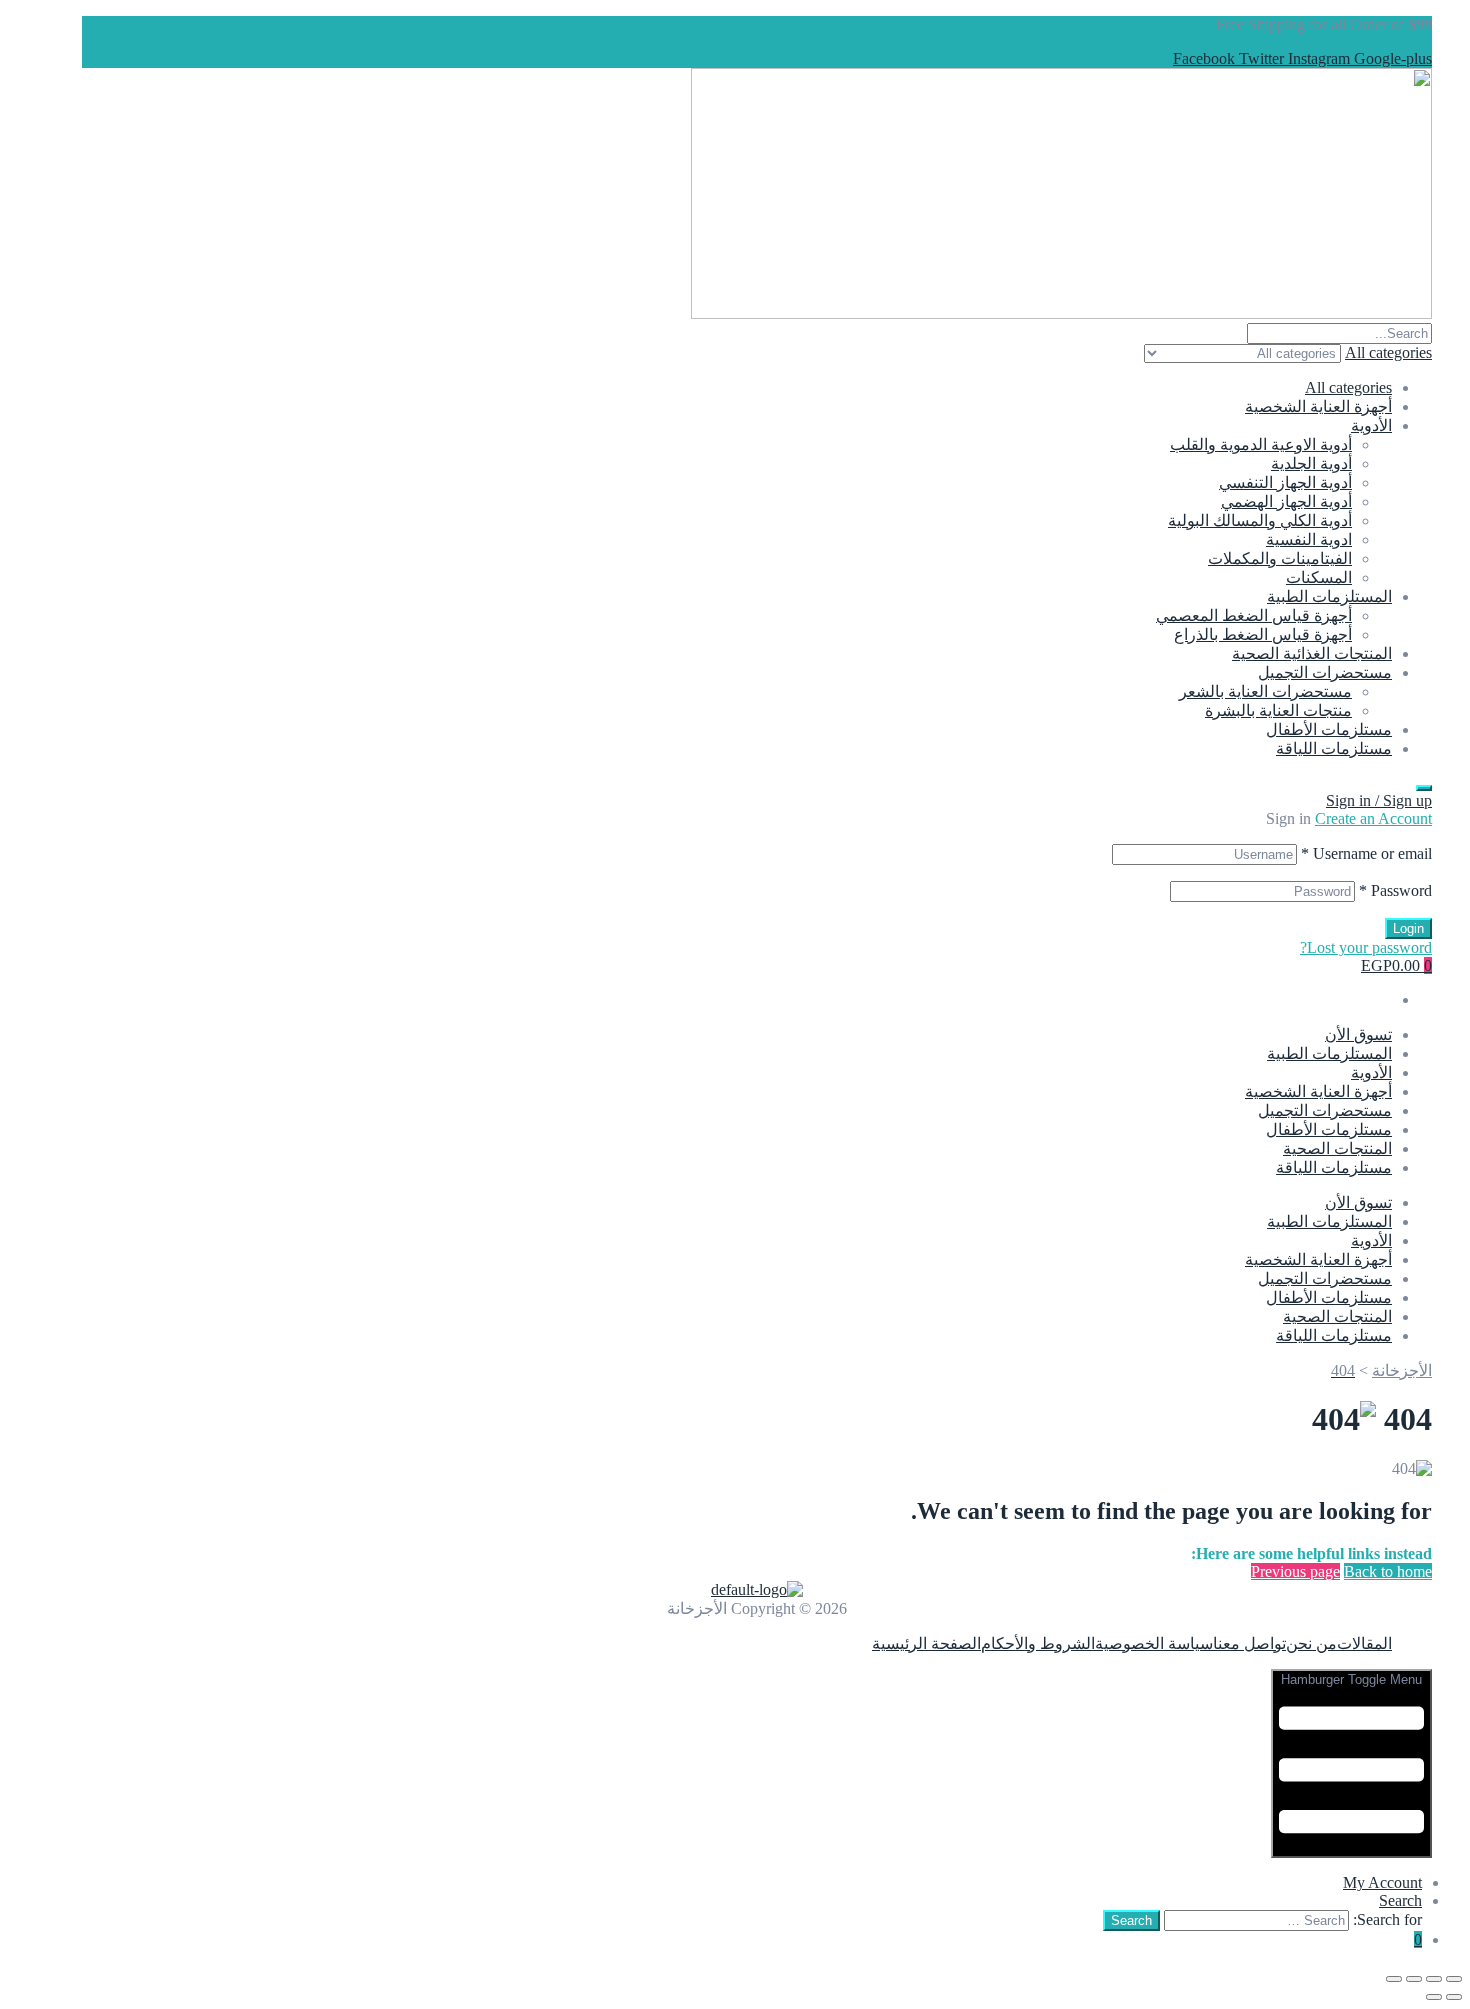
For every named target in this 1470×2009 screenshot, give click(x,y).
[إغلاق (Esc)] (1394, 1979)
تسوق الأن (1358, 1034)
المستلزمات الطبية (1329, 596)
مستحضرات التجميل (1325, 672)
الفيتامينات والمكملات (1280, 558)
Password (1395, 890)
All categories (1348, 387)
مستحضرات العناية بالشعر (1265, 691)
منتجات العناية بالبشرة (1278, 710)
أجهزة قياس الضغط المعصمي (1254, 615)
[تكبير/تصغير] (1454, 1979)
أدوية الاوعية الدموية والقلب (1261, 444)
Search (1400, 1900)
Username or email (1366, 853)
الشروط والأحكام (1038, 1643)
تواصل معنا (1249, 1643)
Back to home (1388, 1571)
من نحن (1311, 1643)
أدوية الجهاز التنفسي (1285, 482)
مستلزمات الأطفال (1329, 729)
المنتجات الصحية (1337, 1148)
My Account (1382, 1882)
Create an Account (1373, 818)
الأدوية (1371, 425)
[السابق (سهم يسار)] (1454, 1997)
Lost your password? (1366, 947)
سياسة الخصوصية (1154, 1643)
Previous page (1295, 1571)
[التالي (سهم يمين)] (1434, 1997)
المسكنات (1319, 577)
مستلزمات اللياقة (1334, 748)
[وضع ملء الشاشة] (1434, 1979)
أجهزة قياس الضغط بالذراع (1263, 634)
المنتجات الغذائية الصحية (1312, 653)
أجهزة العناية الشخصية (1318, 406)
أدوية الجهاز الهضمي (1286, 501)
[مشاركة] (1414, 1979)
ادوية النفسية (1309, 539)
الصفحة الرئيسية (926, 1643)
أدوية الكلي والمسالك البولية (1260, 520)
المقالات (1364, 1643)
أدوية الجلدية (1311, 463)
